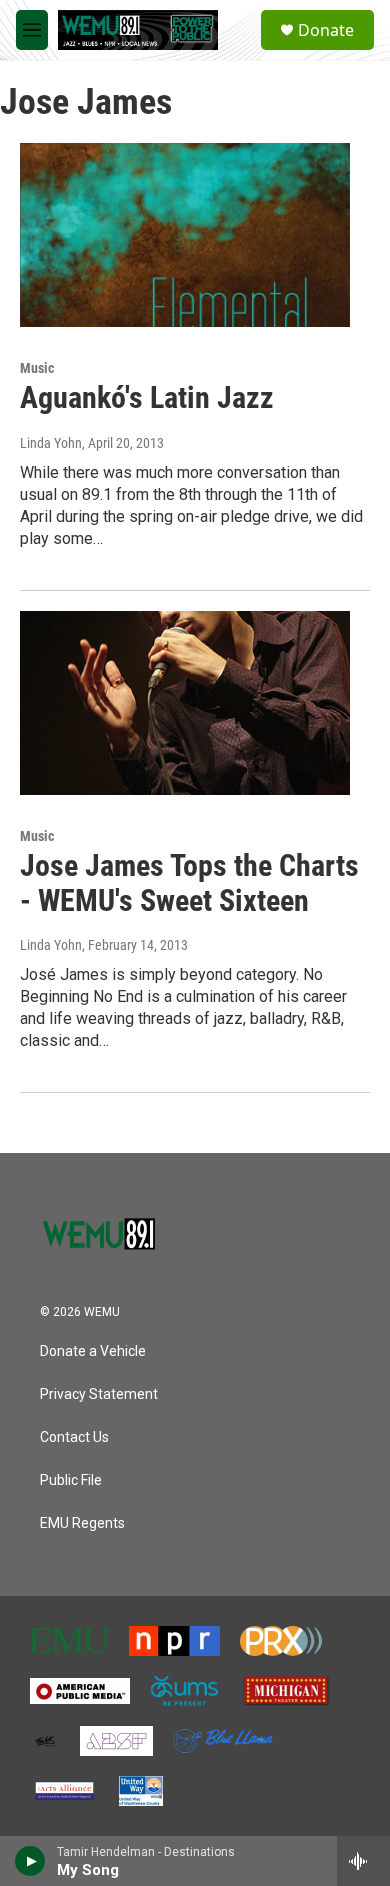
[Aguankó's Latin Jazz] (185, 235)
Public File (71, 1480)
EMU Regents (82, 1523)
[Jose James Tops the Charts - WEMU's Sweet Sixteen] (185, 703)
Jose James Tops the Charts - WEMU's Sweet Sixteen (189, 883)
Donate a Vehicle (93, 1351)
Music (37, 368)
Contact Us (74, 1437)
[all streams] (363, 1861)
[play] (30, 1861)
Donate (326, 30)
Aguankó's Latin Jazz (147, 397)
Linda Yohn (51, 443)
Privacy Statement (99, 1394)
